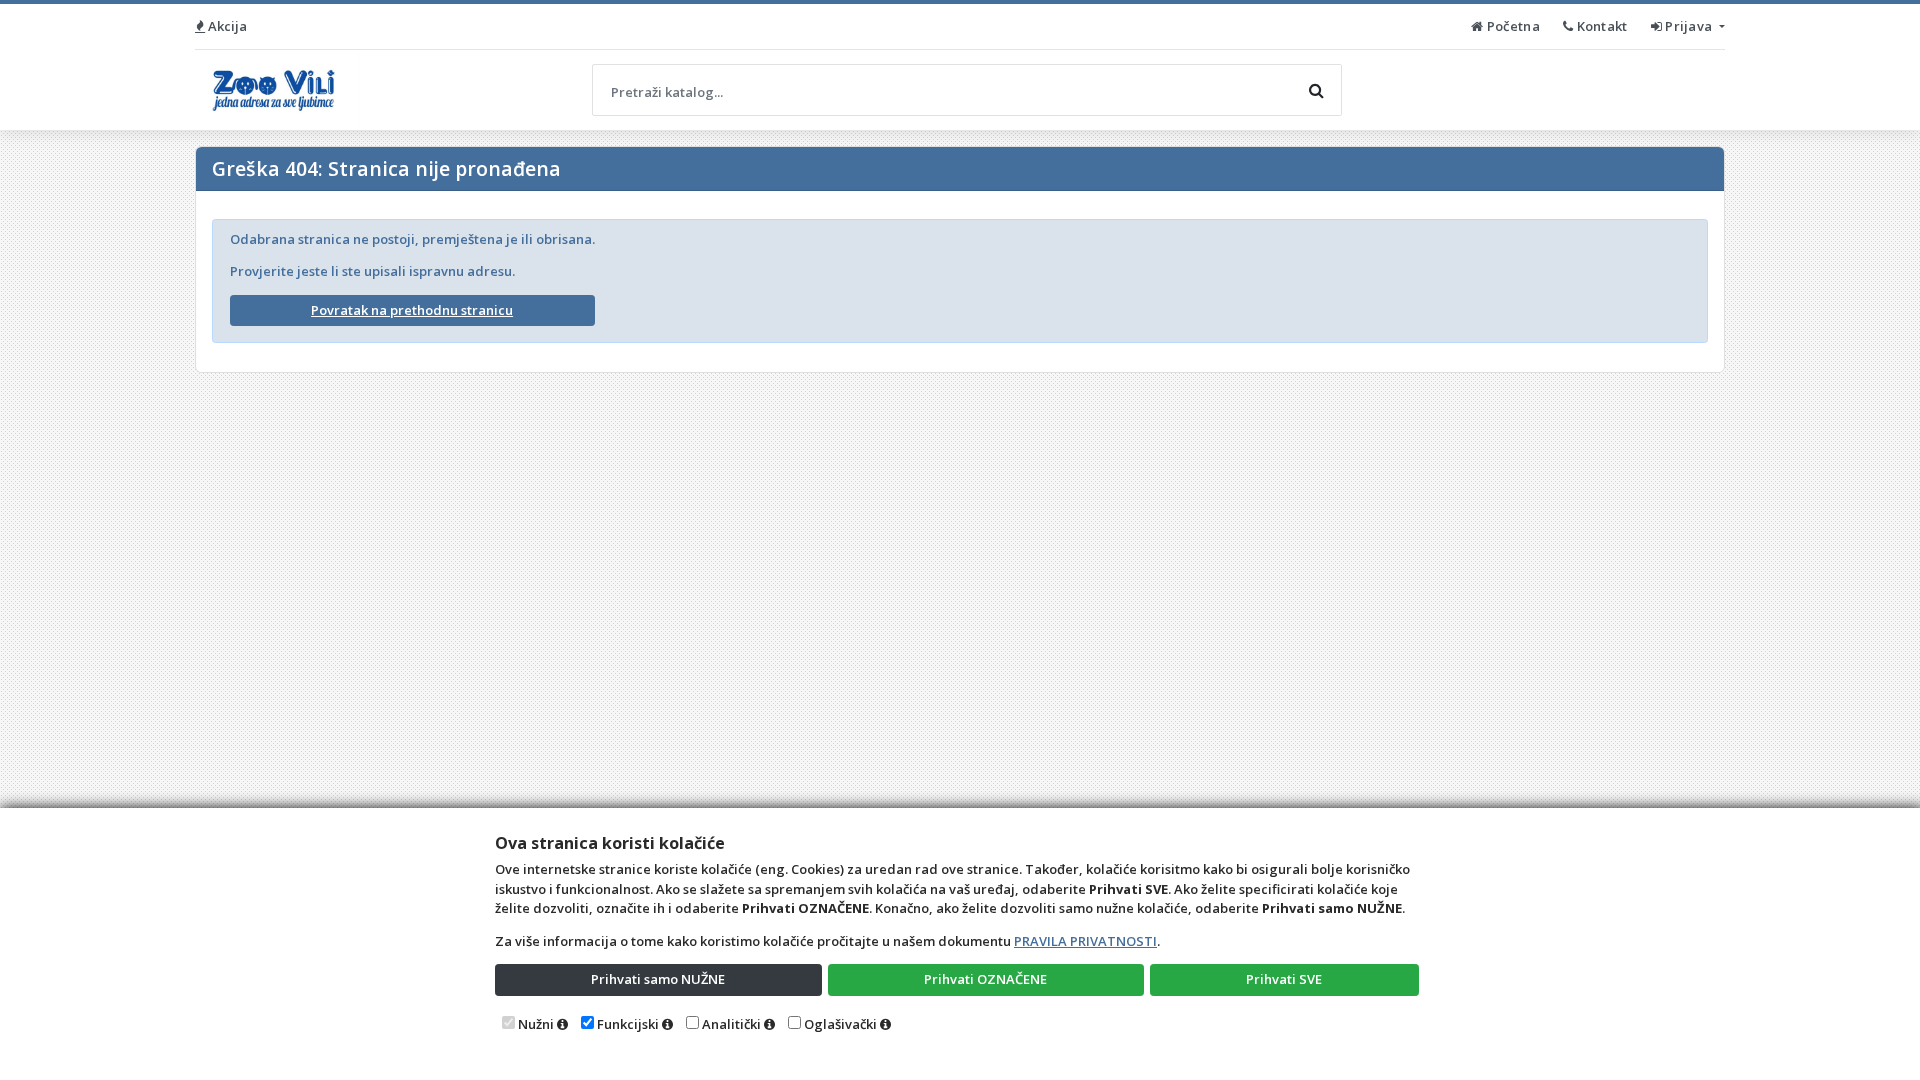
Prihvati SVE (1284, 979)
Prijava (1689, 26)
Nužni (536, 1024)
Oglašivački (840, 1024)
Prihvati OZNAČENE (985, 979)
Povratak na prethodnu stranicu (412, 310)
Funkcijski (628, 1024)
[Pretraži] (1316, 90)
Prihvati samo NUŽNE (658, 979)
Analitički (731, 1024)
